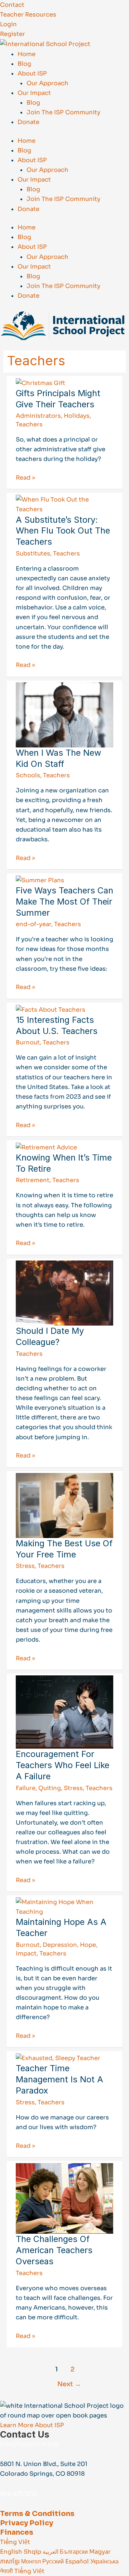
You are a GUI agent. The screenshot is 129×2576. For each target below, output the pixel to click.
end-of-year (34, 924)
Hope (88, 1945)
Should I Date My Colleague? (50, 1336)
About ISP (32, 74)
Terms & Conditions (37, 2514)
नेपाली (7, 2571)
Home (27, 54)
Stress (25, 1566)
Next (69, 2384)
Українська (104, 2561)
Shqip (33, 2552)
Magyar (100, 2552)
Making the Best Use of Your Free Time (64, 1549)
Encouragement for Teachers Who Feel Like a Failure (63, 1765)
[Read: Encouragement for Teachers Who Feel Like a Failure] (64, 1712)
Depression (60, 1945)
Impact (26, 1953)
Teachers (29, 424)
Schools (28, 775)
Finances (17, 2532)
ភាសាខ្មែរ (11, 2561)
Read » (25, 477)
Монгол (32, 2561)
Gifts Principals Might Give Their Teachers (58, 399)
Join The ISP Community (63, 112)
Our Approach (47, 83)
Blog (24, 64)
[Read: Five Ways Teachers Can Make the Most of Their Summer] (40, 880)
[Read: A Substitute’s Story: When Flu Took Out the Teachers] (64, 504)
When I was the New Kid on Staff (58, 758)
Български (75, 2552)
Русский (54, 2561)
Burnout (28, 1042)
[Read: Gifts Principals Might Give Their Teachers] (40, 383)
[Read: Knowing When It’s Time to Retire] (46, 1147)
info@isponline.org (29, 2444)
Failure (26, 1788)
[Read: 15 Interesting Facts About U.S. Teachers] (51, 1009)
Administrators (38, 416)
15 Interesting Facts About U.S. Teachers (57, 1025)
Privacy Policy (27, 2523)
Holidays (77, 416)
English (12, 2552)
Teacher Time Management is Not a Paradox (59, 2079)
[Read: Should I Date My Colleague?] (64, 1293)
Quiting (50, 1788)
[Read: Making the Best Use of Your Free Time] (64, 1505)
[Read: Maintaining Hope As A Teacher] (64, 1907)
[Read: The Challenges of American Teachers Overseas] (64, 2198)
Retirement (33, 1180)
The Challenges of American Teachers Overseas (54, 2250)
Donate (28, 122)
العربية (51, 2552)
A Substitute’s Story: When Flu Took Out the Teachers (63, 531)
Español (78, 2561)
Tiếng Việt (15, 2542)
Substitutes (33, 553)
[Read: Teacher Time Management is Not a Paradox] (58, 2058)
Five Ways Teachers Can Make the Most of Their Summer (64, 902)
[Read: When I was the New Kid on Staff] (64, 715)
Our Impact (34, 93)
